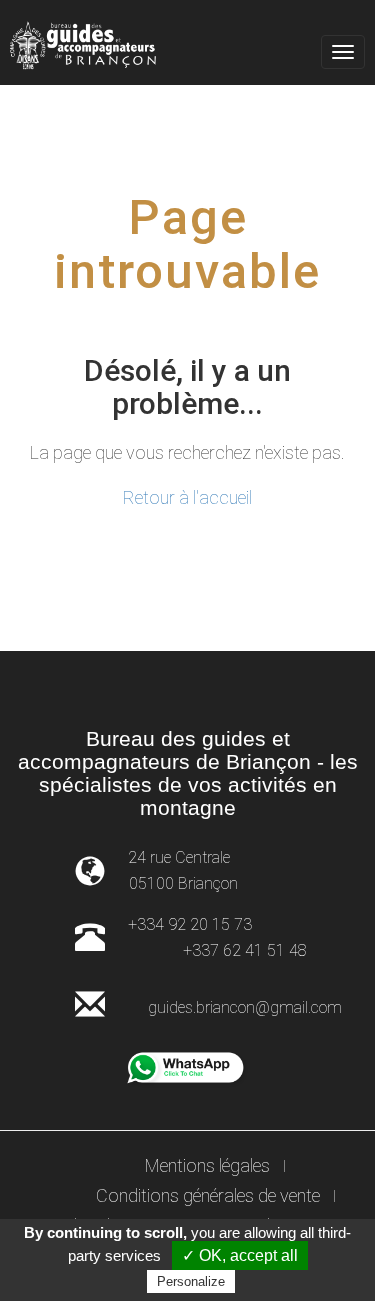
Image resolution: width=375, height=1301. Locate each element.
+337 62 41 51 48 (245, 950)
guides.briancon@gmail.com (245, 1007)
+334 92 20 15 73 (190, 924)
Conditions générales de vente (208, 1195)
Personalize (191, 1281)
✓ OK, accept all (240, 1255)
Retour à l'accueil (187, 497)
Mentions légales (207, 1165)
